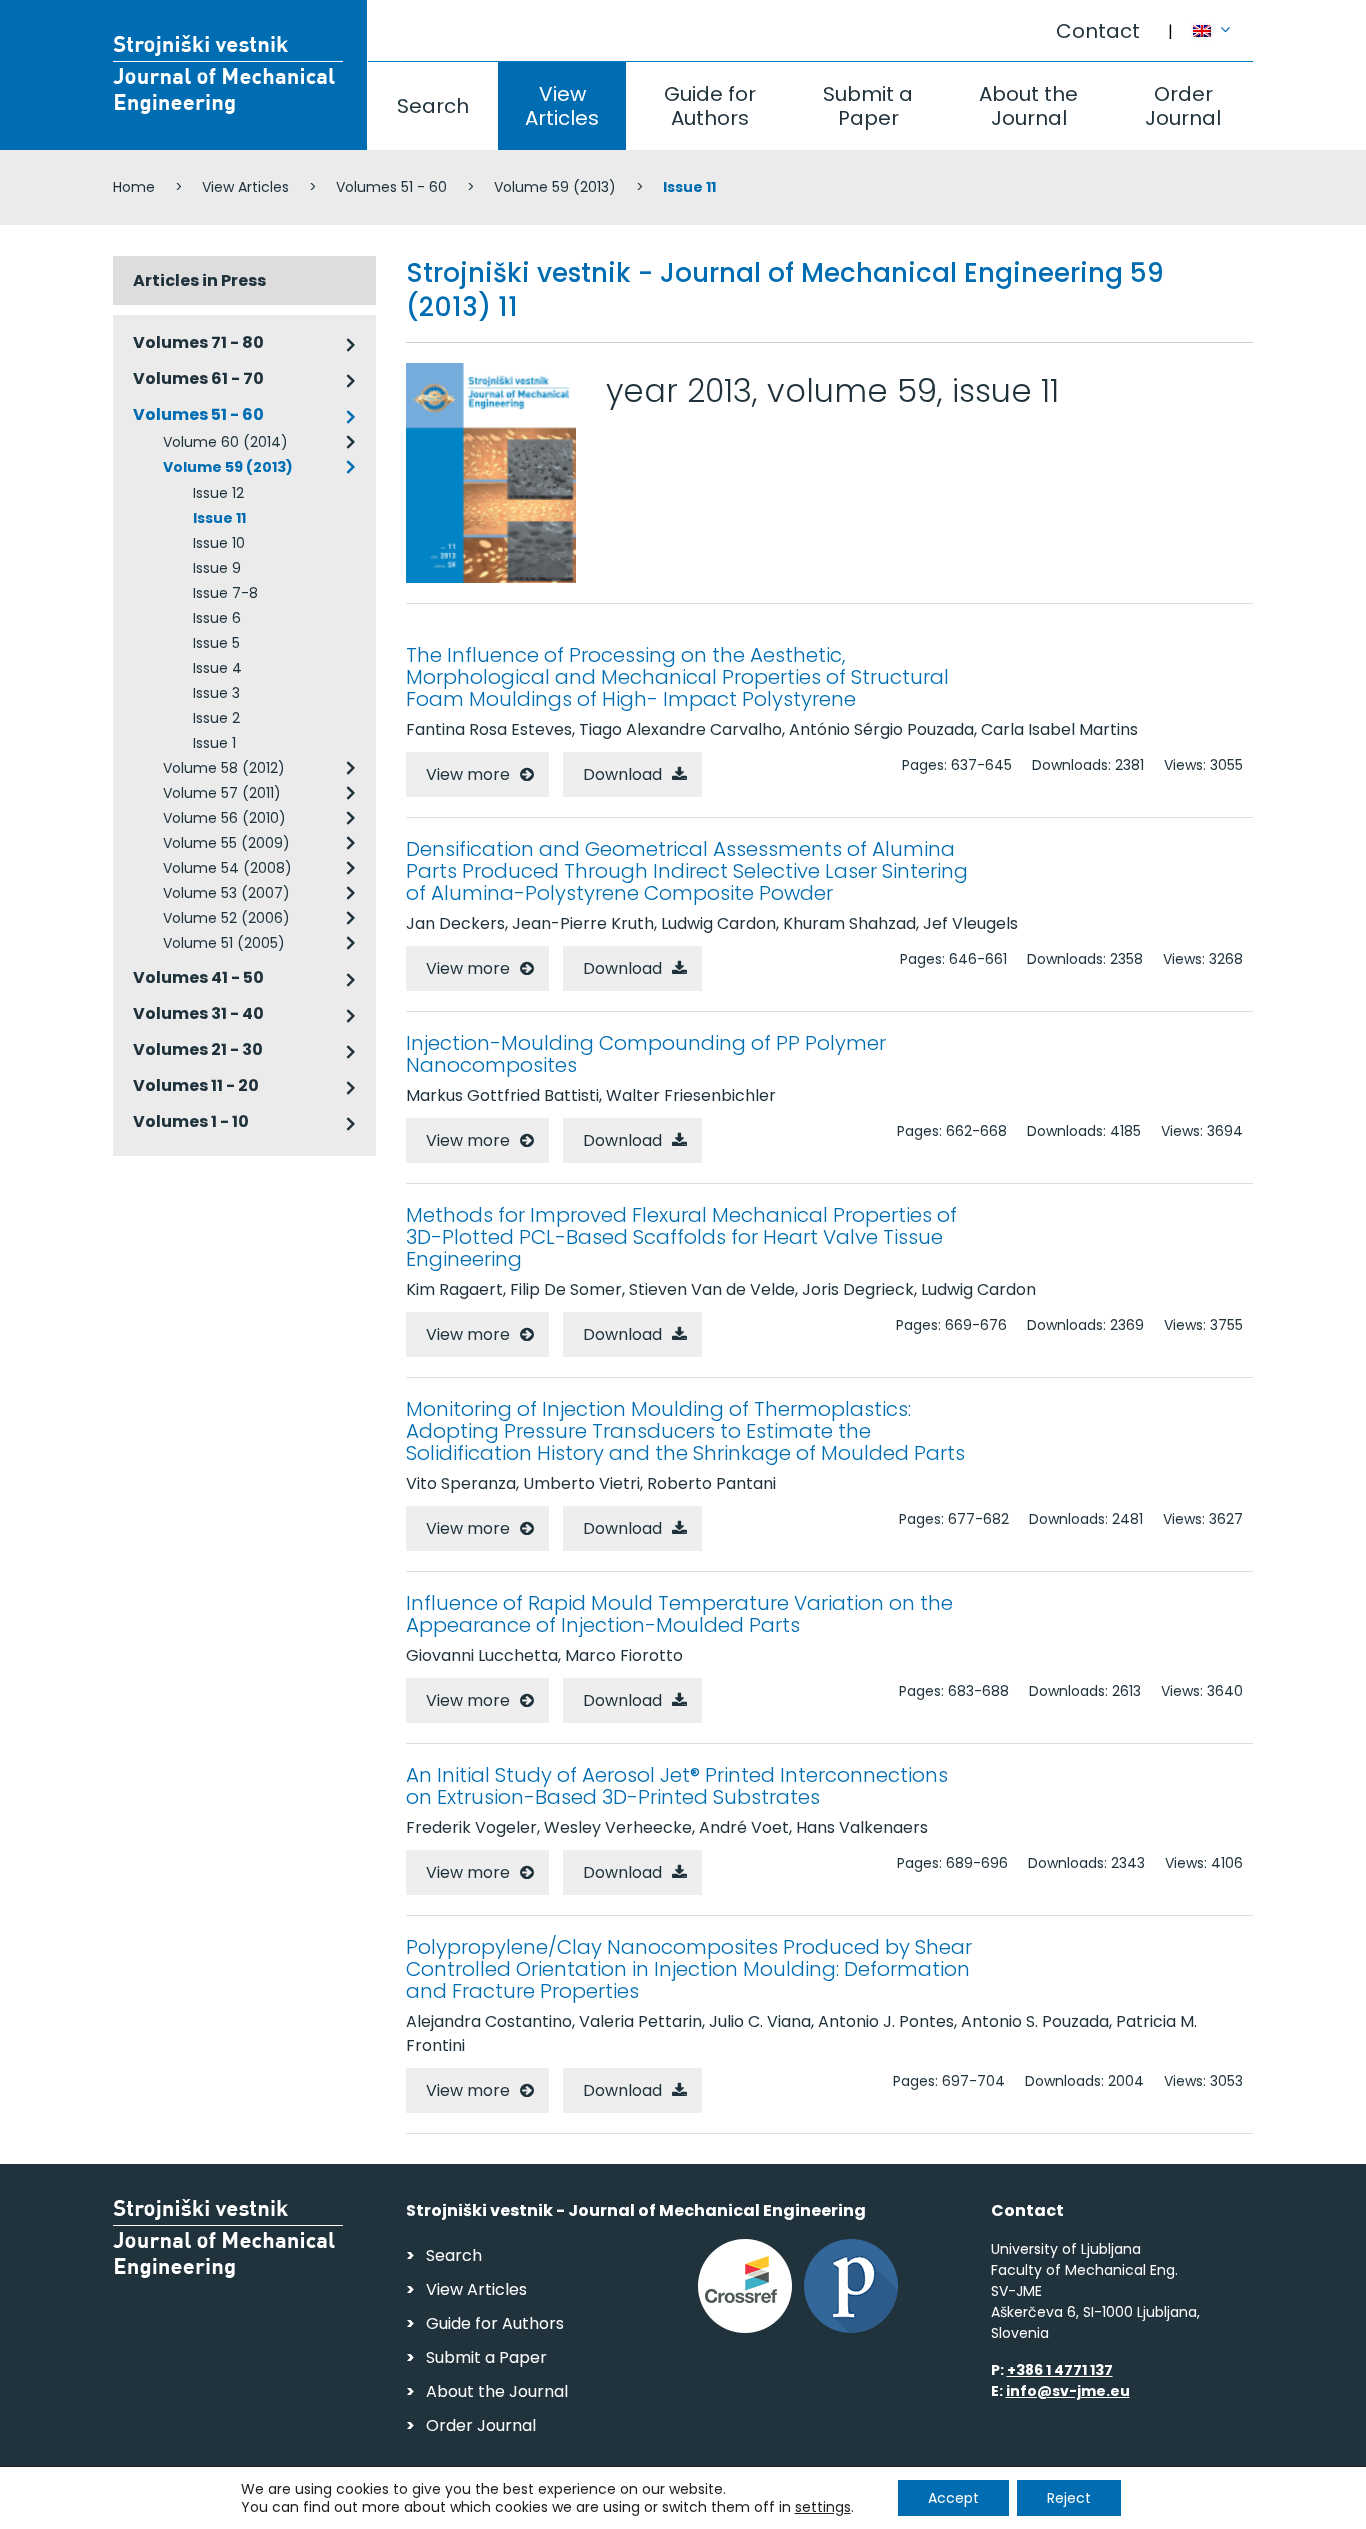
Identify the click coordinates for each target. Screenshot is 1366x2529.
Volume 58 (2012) (224, 768)
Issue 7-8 (225, 593)
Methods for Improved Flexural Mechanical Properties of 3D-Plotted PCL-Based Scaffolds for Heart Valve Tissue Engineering (681, 1237)
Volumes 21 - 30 (198, 1049)
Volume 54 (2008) (227, 868)
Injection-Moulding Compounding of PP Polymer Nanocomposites (646, 1054)
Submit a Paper (868, 106)
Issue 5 (216, 643)
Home (134, 187)
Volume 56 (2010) (224, 818)
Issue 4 (217, 668)
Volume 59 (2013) (555, 187)
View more (468, 774)
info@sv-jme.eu (1068, 2391)
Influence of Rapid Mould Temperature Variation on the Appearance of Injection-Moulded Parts (679, 1614)
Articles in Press (199, 280)
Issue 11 (219, 518)
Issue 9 (217, 568)
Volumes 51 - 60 (391, 187)
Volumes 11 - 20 (196, 1085)
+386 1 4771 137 (1060, 2370)
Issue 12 (218, 493)
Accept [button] (953, 2498)
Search (433, 106)
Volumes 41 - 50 (198, 977)
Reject (1069, 2498)
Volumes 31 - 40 (198, 1013)
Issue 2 (216, 718)
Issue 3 (216, 693)
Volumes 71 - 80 (198, 342)
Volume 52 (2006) (226, 918)
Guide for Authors (710, 106)
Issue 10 (219, 543)
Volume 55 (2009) (226, 843)
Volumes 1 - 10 (191, 1121)
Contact (1098, 31)
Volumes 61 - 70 (198, 378)
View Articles (562, 106)
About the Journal (1028, 106)
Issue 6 (217, 618)
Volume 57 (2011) (222, 793)
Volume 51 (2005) (224, 943)
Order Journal (1183, 106)
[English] (1223, 21)
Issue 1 (214, 743)
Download (622, 774)
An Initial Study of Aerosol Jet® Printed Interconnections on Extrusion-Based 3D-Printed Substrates (677, 1786)
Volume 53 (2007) (226, 893)
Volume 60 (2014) (225, 442)
